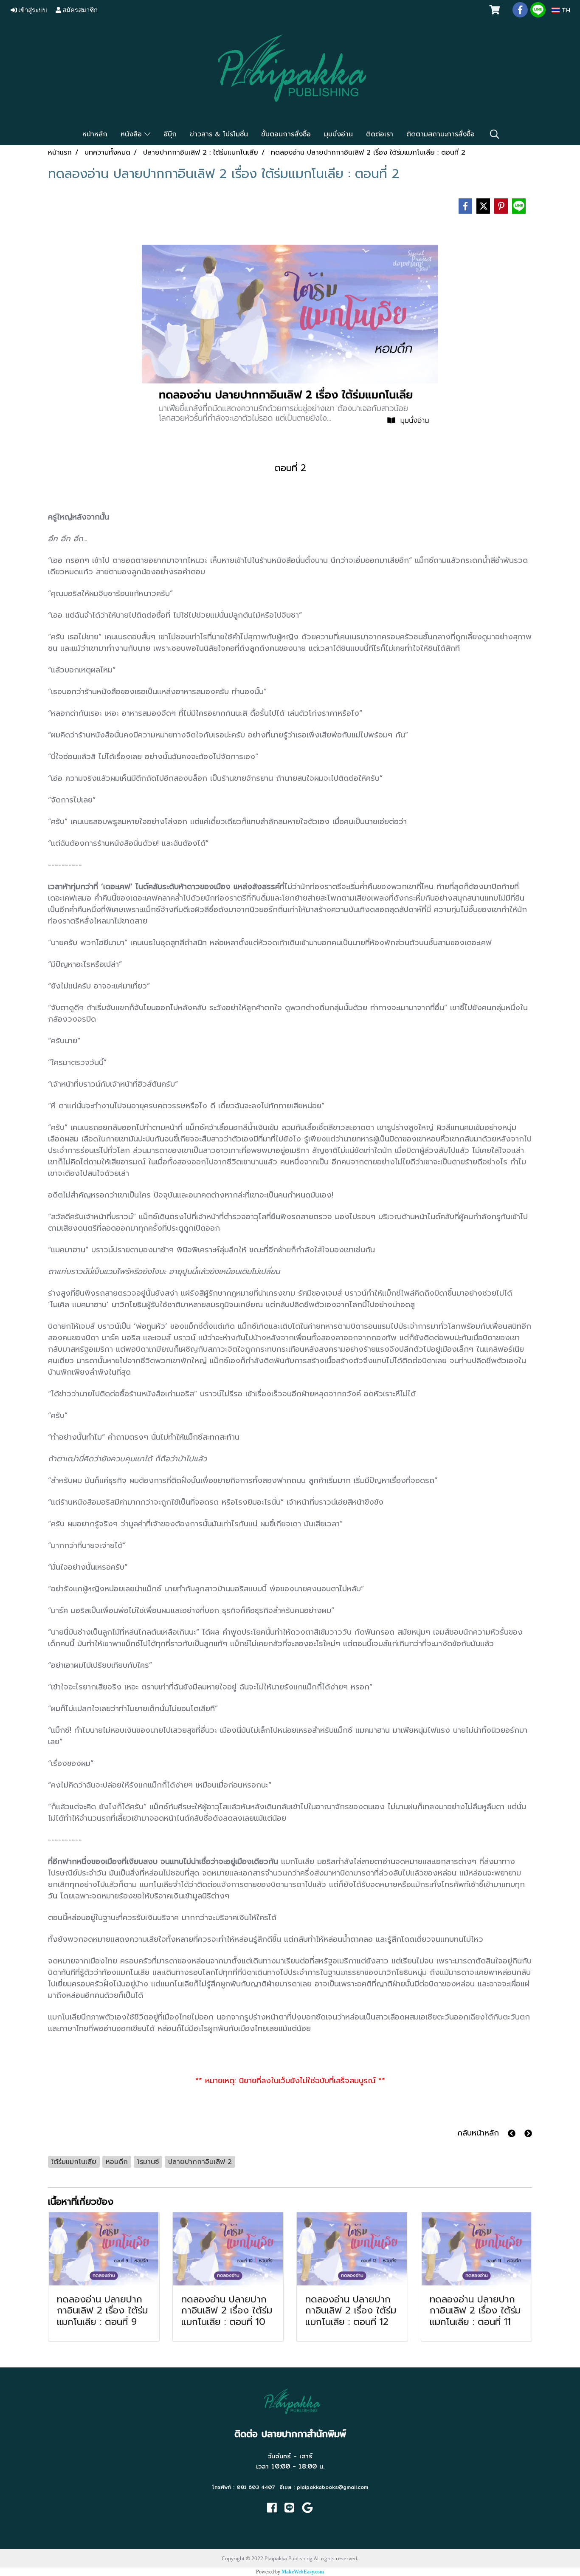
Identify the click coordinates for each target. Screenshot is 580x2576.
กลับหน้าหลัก (478, 2133)
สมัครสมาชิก (79, 10)
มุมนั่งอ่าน (338, 134)
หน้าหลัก (95, 134)
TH (565, 10)
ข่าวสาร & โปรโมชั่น (219, 134)
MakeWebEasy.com (303, 2572)
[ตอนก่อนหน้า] (512, 2133)
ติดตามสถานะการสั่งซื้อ (441, 134)
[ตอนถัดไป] (528, 2133)
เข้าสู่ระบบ (32, 10)
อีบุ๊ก (170, 134)
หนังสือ (132, 134)
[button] (495, 134)
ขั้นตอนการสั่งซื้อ (286, 134)
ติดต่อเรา (380, 134)
